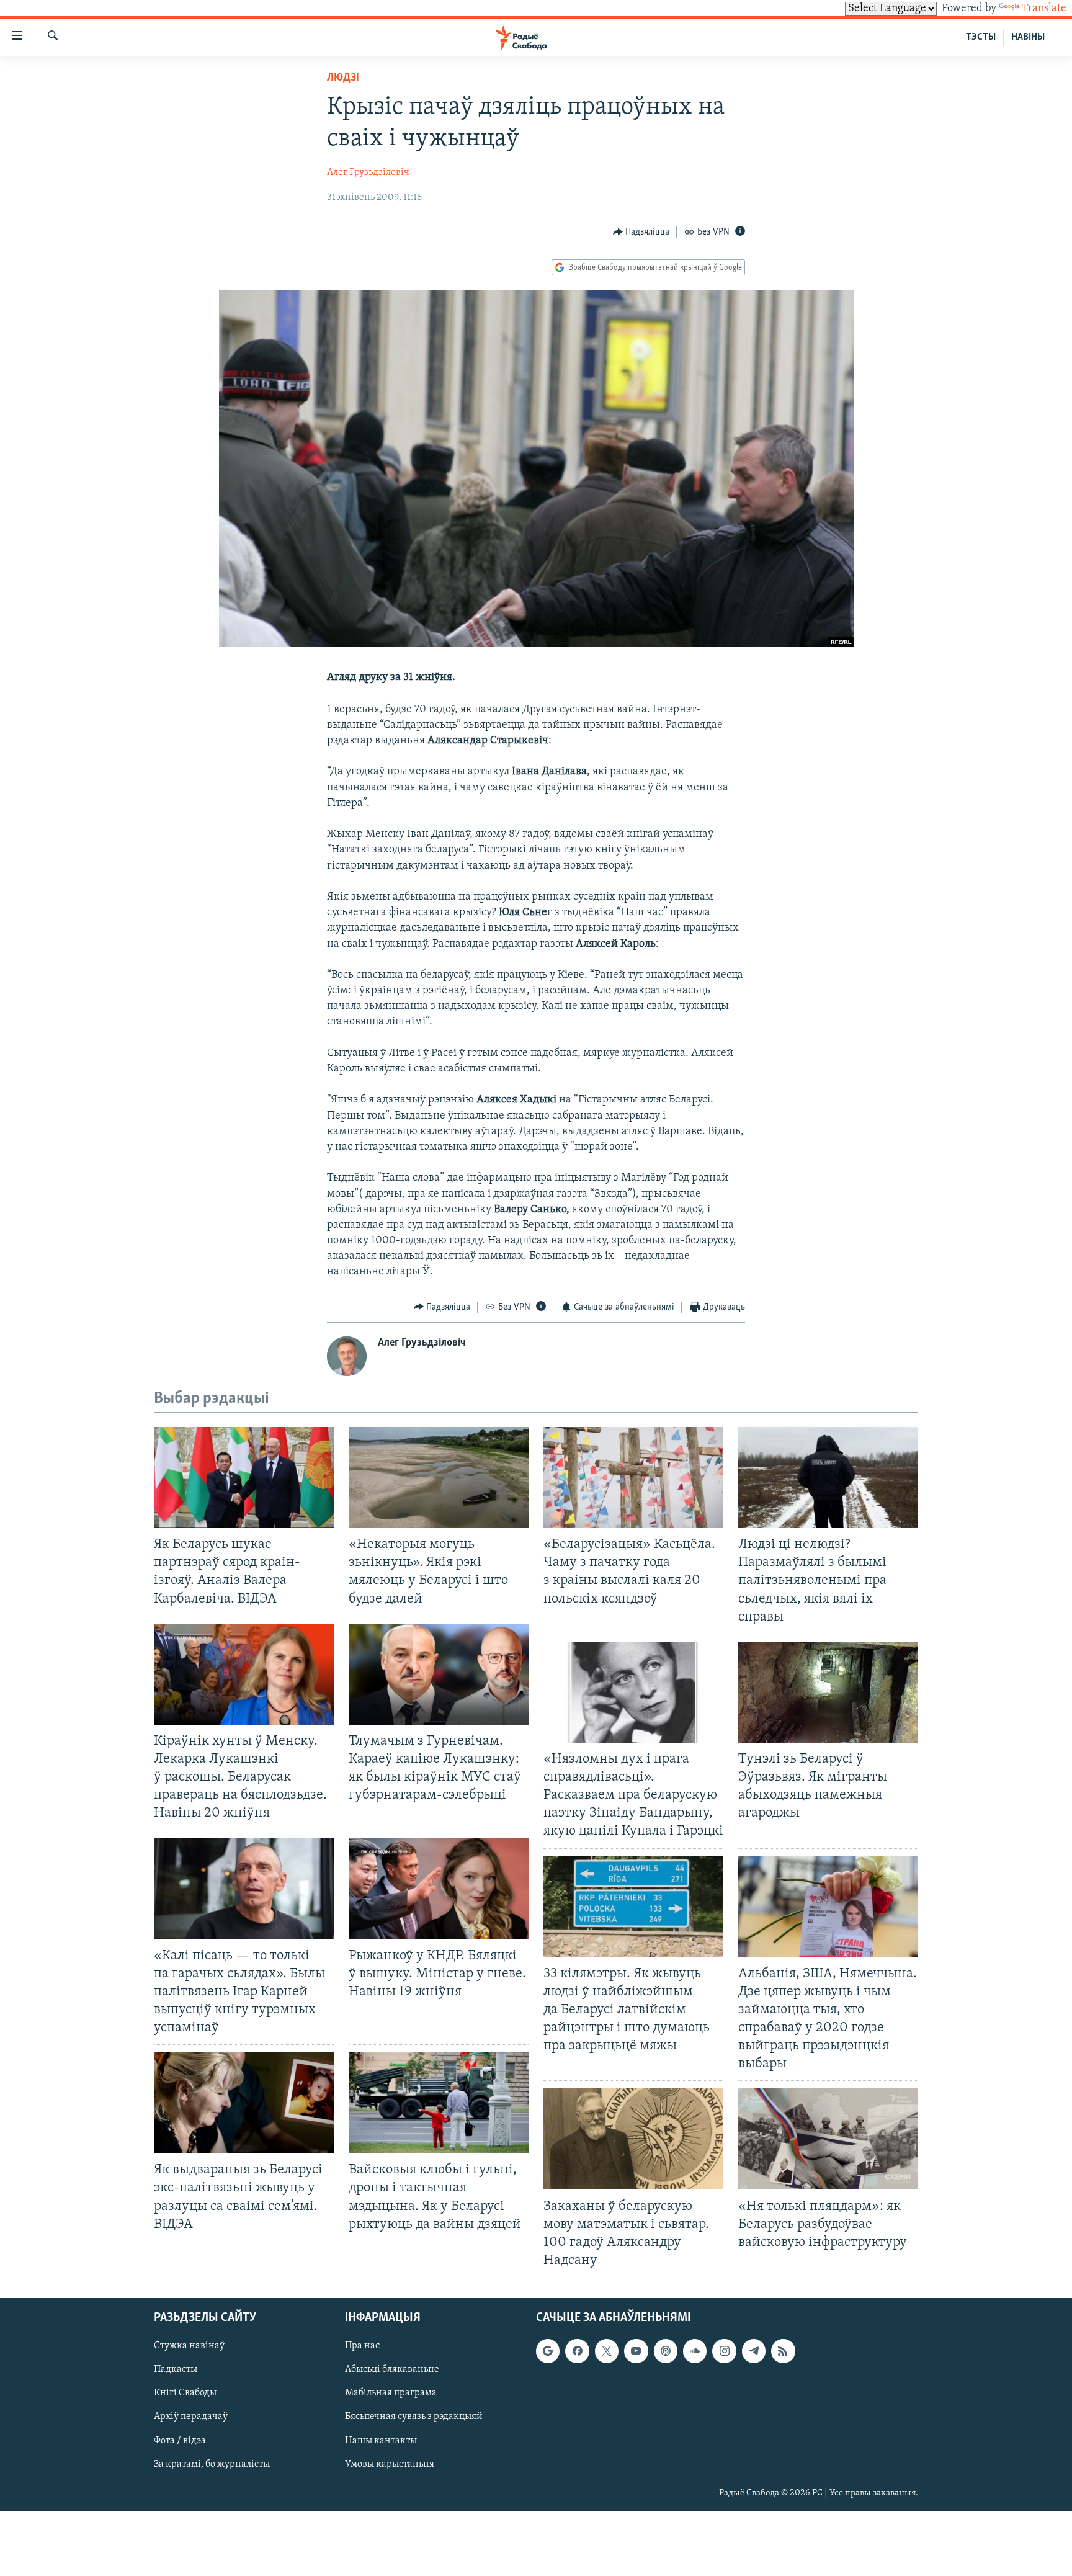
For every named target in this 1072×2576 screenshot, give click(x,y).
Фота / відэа (180, 2441)
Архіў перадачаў (191, 2417)
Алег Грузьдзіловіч (368, 172)
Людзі (343, 78)
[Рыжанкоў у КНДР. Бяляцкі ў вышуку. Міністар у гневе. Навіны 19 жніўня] (439, 1888)
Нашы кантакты (381, 2441)
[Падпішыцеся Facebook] (577, 2351)
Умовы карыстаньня (390, 2464)
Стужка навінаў (189, 2346)
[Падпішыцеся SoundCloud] (695, 2351)
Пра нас (362, 2346)
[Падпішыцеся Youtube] (636, 2351)
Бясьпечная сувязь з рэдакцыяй (414, 2417)
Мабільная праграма (391, 2393)
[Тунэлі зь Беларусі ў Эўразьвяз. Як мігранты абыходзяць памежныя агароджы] (828, 1692)
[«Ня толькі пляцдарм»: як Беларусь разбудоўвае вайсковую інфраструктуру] (828, 2139)
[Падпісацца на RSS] (783, 2351)
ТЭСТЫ (981, 37)
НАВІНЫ (1028, 37)
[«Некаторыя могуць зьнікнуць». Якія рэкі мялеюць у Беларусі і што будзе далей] (439, 1478)
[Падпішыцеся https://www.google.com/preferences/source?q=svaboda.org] (548, 2351)
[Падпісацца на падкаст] (666, 2351)
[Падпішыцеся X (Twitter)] (607, 2351)
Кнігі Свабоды (185, 2393)
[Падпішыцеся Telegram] (754, 2351)
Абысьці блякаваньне (392, 2369)
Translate (1044, 9)
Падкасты (176, 2369)
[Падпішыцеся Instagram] (724, 2351)
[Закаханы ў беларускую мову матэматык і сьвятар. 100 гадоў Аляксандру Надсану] (633, 2139)
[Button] (641, 232)
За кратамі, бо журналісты (212, 2464)
